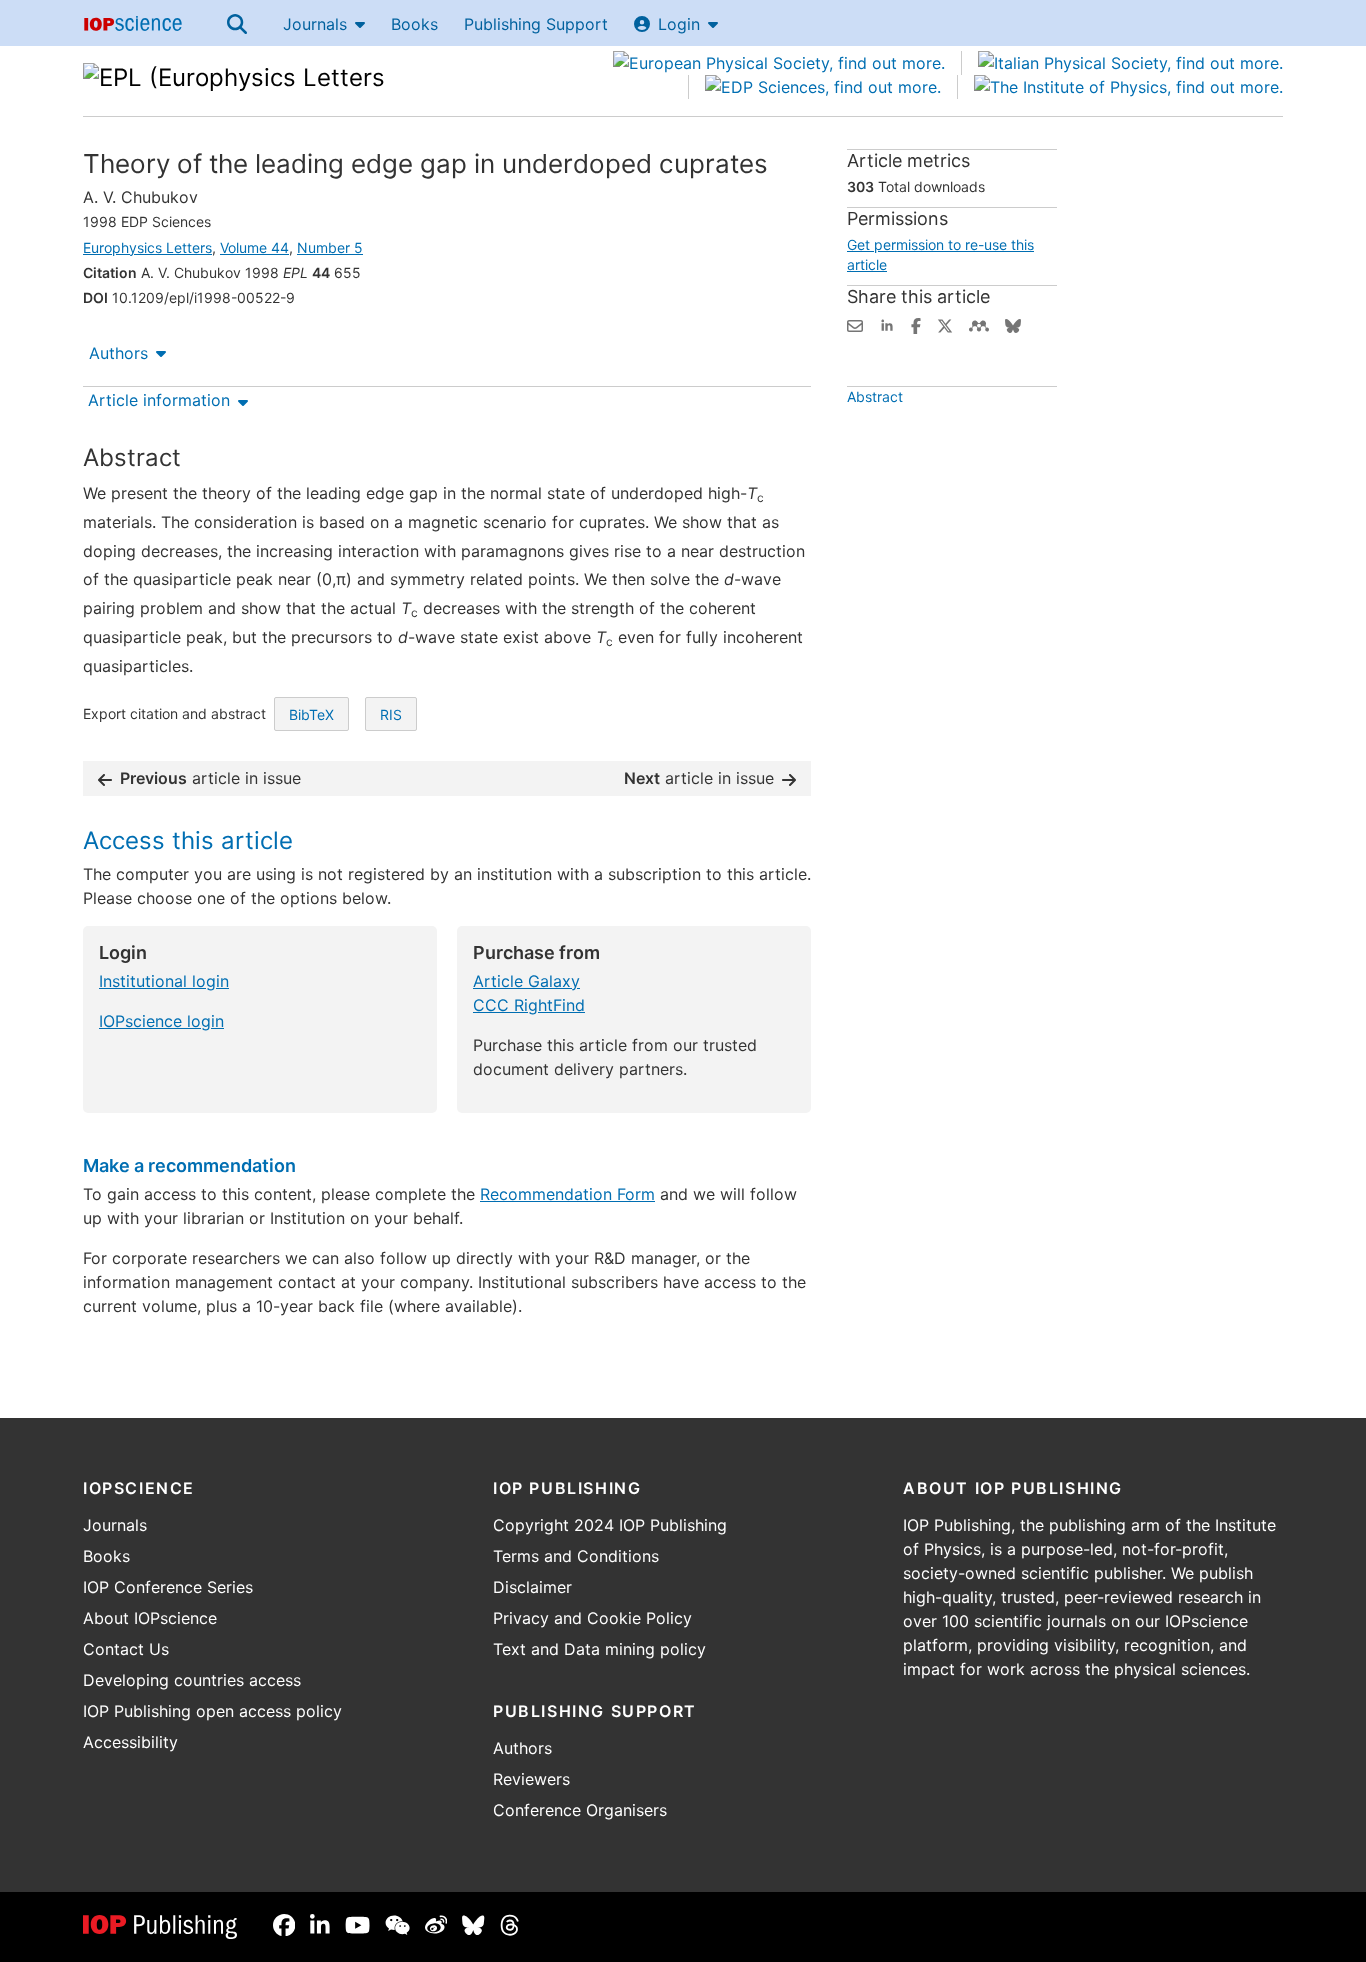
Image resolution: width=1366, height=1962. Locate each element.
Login (679, 24)
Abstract (875, 396)
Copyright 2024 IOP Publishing (610, 1525)
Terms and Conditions (576, 1556)
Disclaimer (532, 1587)
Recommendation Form (567, 1194)
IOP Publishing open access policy (212, 1711)
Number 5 (330, 247)
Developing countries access (192, 1680)
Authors (118, 353)
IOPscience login (161, 1021)
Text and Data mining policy (599, 1649)
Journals (315, 24)
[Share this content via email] (855, 324)
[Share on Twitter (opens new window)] (945, 324)
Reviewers (531, 1779)
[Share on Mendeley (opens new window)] (979, 324)
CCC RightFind (529, 1005)
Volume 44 (254, 247)
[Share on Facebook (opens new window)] (916, 324)
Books (414, 24)
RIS (391, 714)
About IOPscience (150, 1618)
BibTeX (311, 714)
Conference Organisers (580, 1810)
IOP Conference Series (168, 1587)
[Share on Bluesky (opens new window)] (1013, 324)
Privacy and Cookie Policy (592, 1618)
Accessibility (130, 1742)
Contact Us (126, 1649)
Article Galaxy (526, 981)
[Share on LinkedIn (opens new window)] (887, 324)
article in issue (210, 778)
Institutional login (164, 981)
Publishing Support (536, 24)
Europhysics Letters (147, 247)
